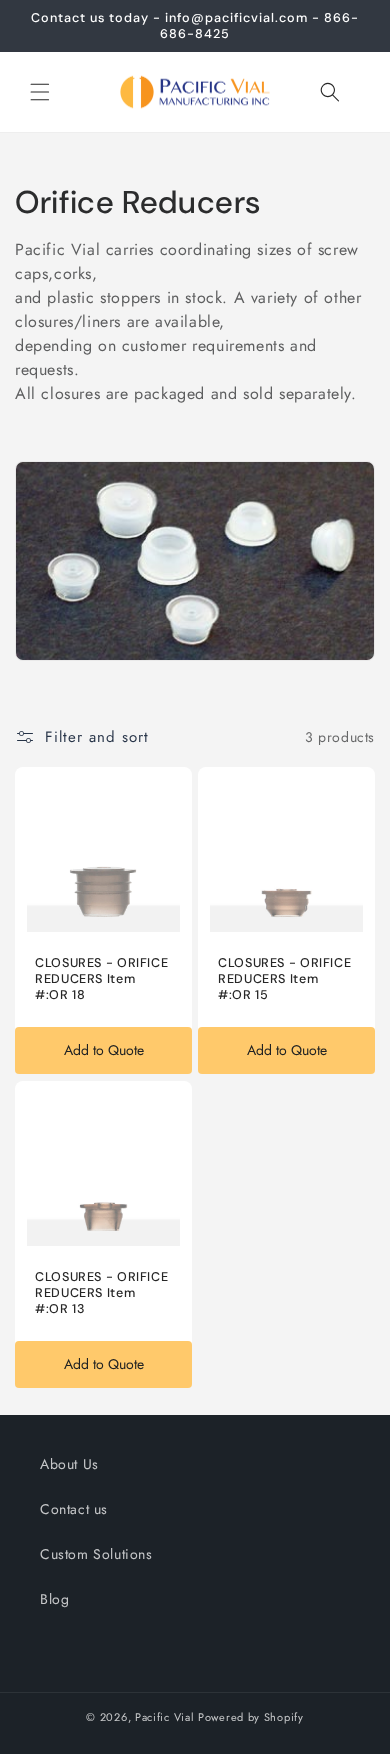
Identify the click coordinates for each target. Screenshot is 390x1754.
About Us (69, 1464)
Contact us (74, 1509)
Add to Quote (104, 1050)
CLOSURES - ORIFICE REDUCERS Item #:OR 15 (284, 979)
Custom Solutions (96, 1554)
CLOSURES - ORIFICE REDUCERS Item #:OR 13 (101, 1293)
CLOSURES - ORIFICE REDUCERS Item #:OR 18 (101, 979)
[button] (40, 92)
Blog (54, 1599)
